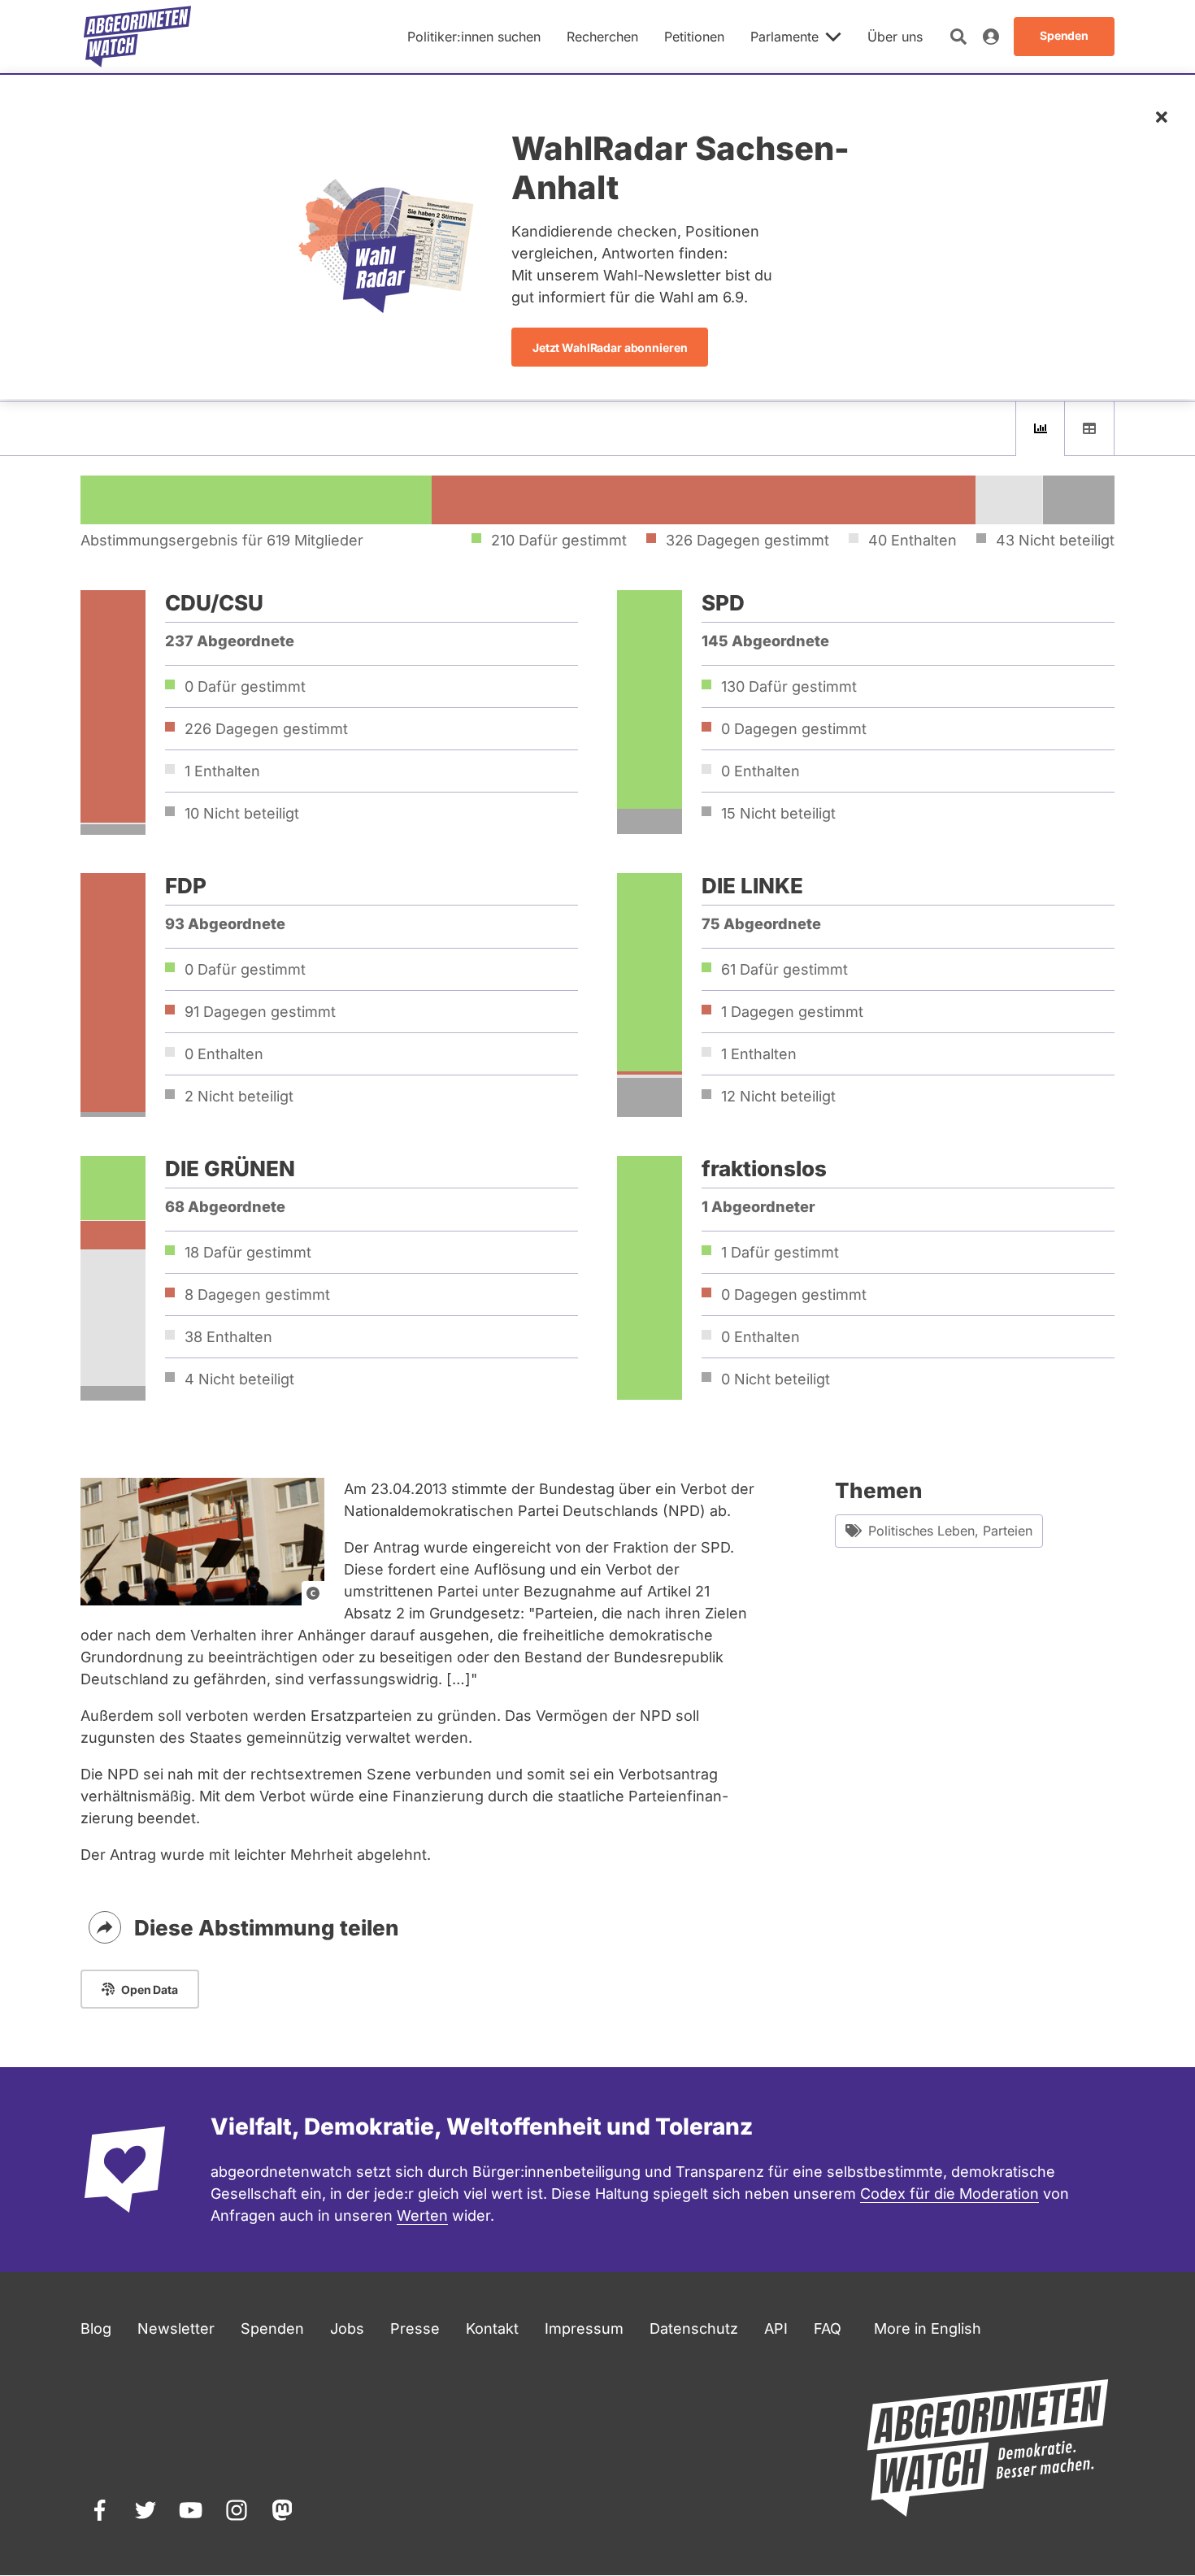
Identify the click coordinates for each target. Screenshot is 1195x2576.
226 (266, 729)
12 (778, 1096)
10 (242, 813)
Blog (96, 2328)
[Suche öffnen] (958, 37)
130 (789, 686)
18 (248, 1252)
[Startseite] (137, 37)
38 (228, 1337)
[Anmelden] (991, 37)
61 (784, 969)
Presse (415, 2328)
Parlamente (784, 37)
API (776, 2328)
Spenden (272, 2328)
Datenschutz (694, 2328)
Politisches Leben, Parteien (950, 1531)
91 (260, 1012)
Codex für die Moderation (949, 2194)
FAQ (828, 2328)
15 (778, 813)
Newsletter (176, 2328)
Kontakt (492, 2328)
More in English (928, 2328)
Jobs (347, 2328)
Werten (422, 2215)
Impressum (584, 2328)
